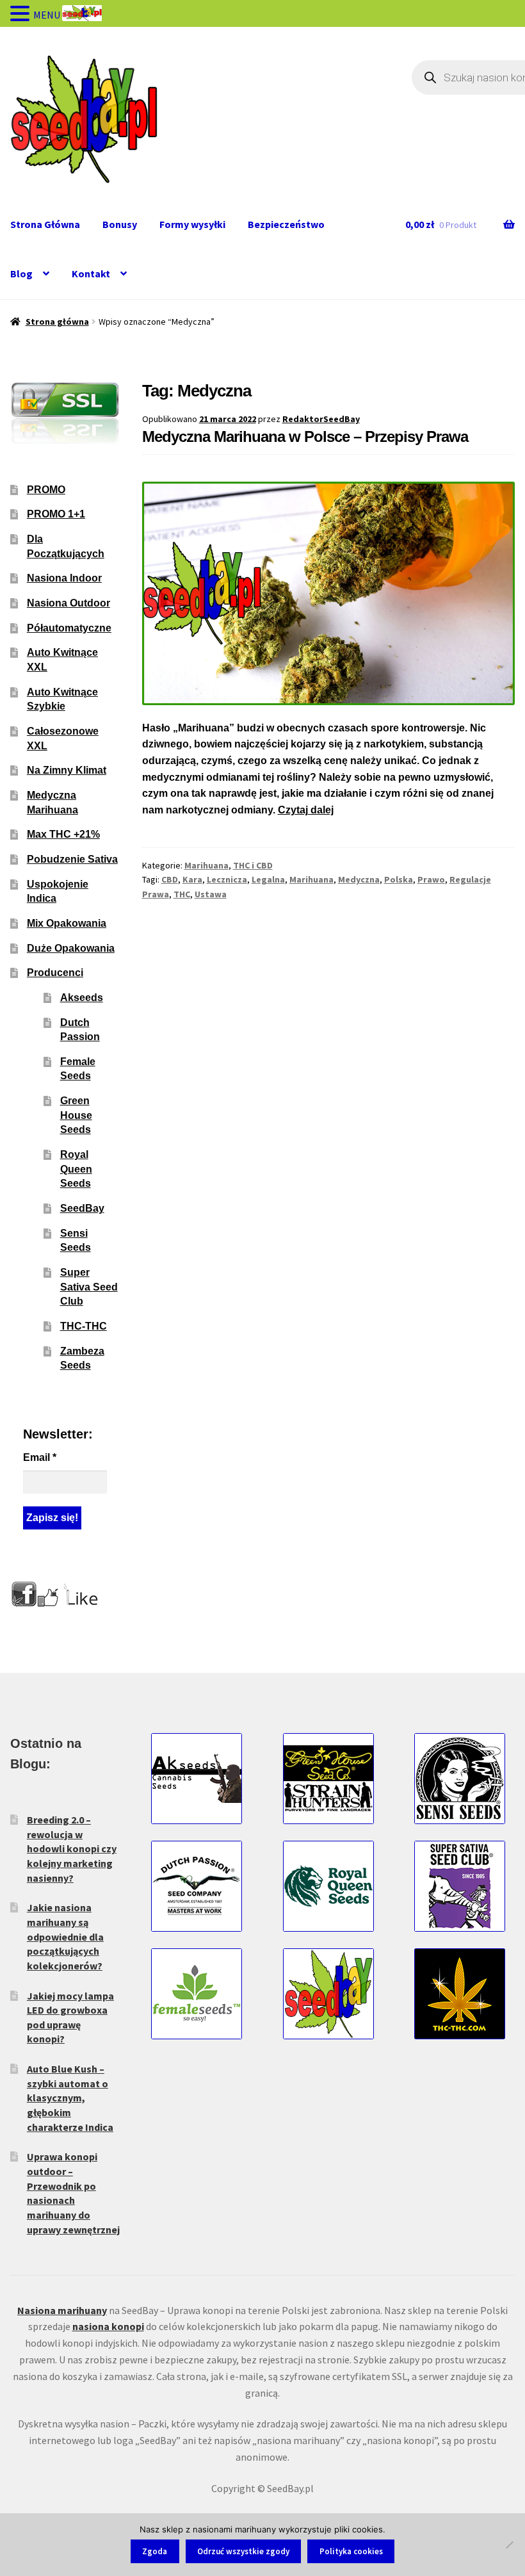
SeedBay (82, 1208)
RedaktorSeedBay (321, 419)
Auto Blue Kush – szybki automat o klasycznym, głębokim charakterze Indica (70, 2098)
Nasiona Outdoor (69, 603)
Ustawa (211, 894)
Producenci (55, 973)
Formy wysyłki (192, 224)
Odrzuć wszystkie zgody (243, 2551)
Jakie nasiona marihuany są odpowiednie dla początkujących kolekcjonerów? (65, 1936)
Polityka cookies (351, 2551)
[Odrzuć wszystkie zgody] (509, 2545)
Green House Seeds (76, 1115)
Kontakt (91, 273)
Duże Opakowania (71, 948)
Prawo (431, 879)
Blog (21, 273)
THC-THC (84, 1326)
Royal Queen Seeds (76, 1169)
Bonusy (120, 224)
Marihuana (206, 865)
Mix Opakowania (67, 923)
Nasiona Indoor (64, 578)
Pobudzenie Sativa (72, 859)
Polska (399, 879)
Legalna (268, 879)
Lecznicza (227, 879)
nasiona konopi (108, 2326)
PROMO (46, 490)
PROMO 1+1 (56, 514)
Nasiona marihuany (62, 2310)
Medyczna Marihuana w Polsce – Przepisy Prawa (305, 436)
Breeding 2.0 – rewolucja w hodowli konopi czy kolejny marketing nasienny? (72, 1849)
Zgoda (155, 2551)
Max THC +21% (63, 834)
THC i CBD (253, 865)
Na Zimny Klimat (67, 770)
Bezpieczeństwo (286, 224)
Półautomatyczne (69, 628)
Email (40, 1457)
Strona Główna (45, 224)
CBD (170, 879)
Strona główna (57, 322)
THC (182, 894)
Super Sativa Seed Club (89, 1287)
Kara (192, 879)
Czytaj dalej (306, 810)
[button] (22, 15)
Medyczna (359, 879)
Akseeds (82, 998)
